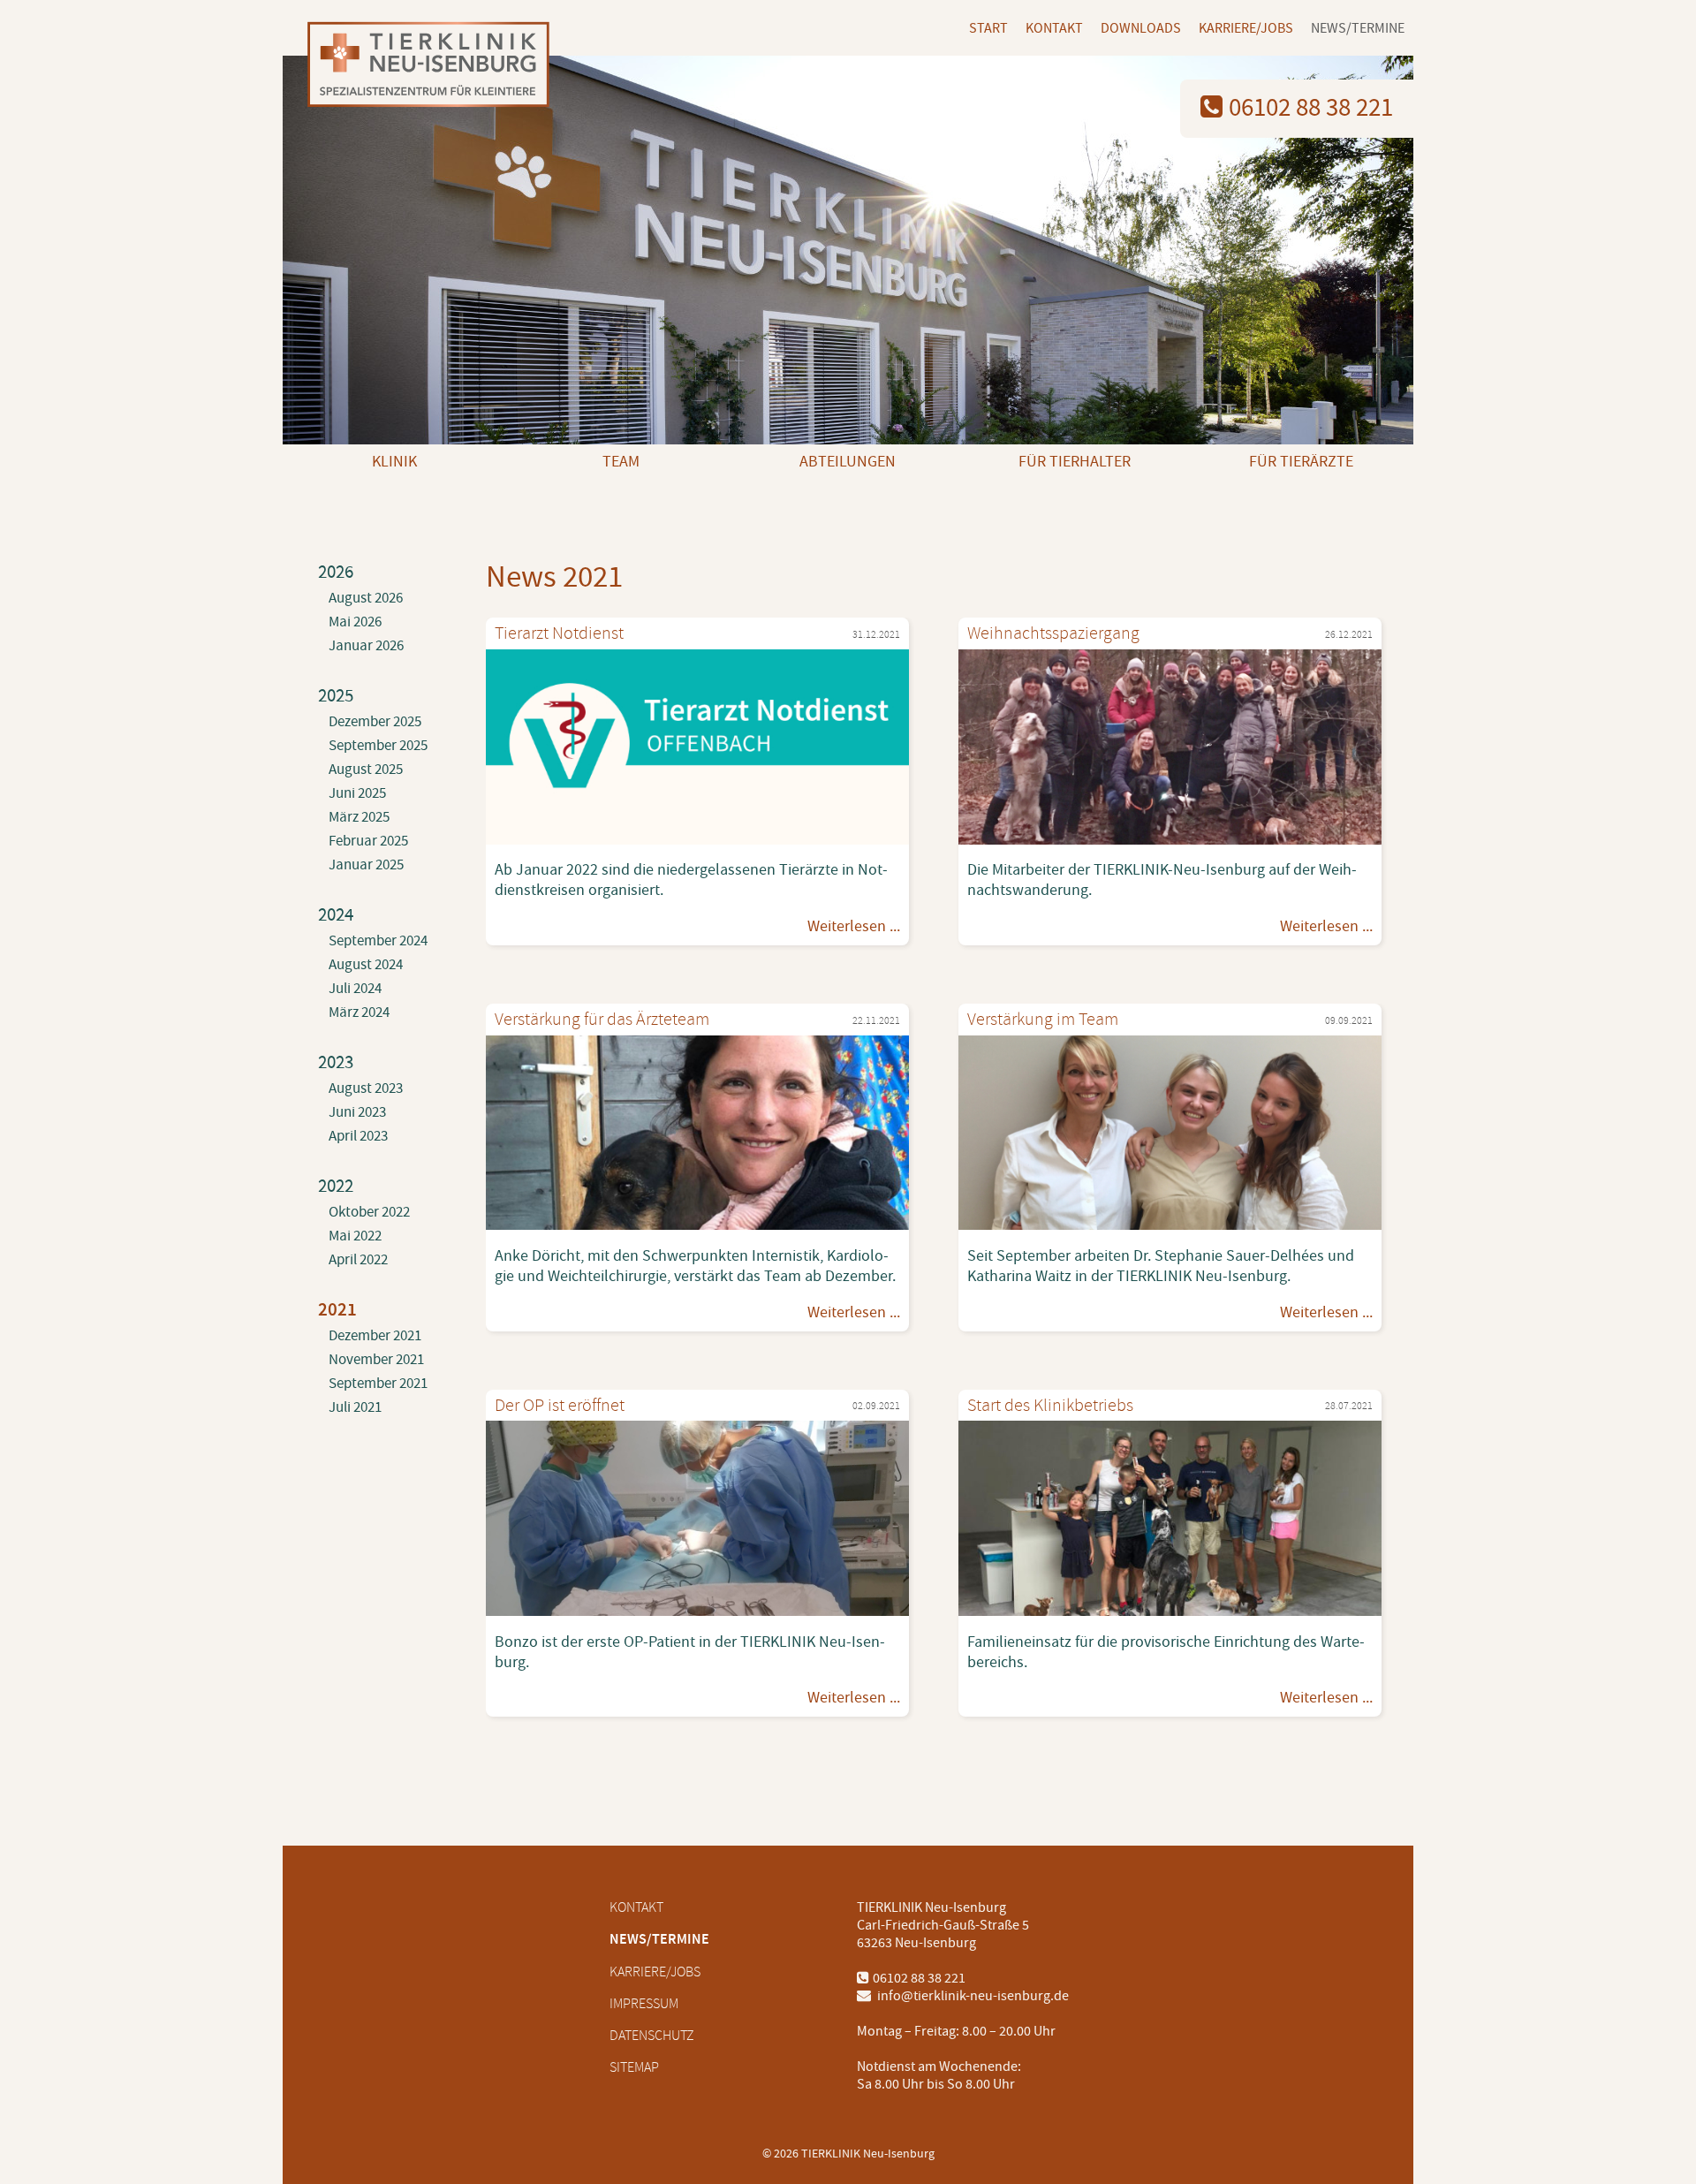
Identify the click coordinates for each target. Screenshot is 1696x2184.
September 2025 (378, 746)
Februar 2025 (368, 841)
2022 (336, 1186)
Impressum (644, 2004)
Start (988, 28)
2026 (336, 572)
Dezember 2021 (375, 1336)
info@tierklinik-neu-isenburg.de (972, 1996)
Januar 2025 (366, 865)
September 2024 (378, 941)
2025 (336, 696)
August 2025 (366, 770)
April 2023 (358, 1136)
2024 (336, 915)
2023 (336, 1062)
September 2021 (378, 1384)
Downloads (1141, 28)
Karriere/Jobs (1246, 28)
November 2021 (376, 1360)
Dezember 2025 (375, 722)
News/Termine (1358, 28)
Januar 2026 (366, 646)
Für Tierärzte (1301, 462)
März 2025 (359, 817)
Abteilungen (848, 462)
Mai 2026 (355, 622)
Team (621, 462)
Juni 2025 (357, 793)
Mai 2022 (355, 1236)
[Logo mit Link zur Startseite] (422, 67)
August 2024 (366, 965)
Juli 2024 (355, 989)
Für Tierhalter (1075, 462)
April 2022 (358, 1260)
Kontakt (1054, 28)
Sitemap (634, 2067)
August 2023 (366, 1088)
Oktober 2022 (369, 1212)
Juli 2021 (355, 1407)
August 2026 (366, 598)
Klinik (394, 462)
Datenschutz (652, 2036)
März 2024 (359, 1012)
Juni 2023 (357, 1112)
